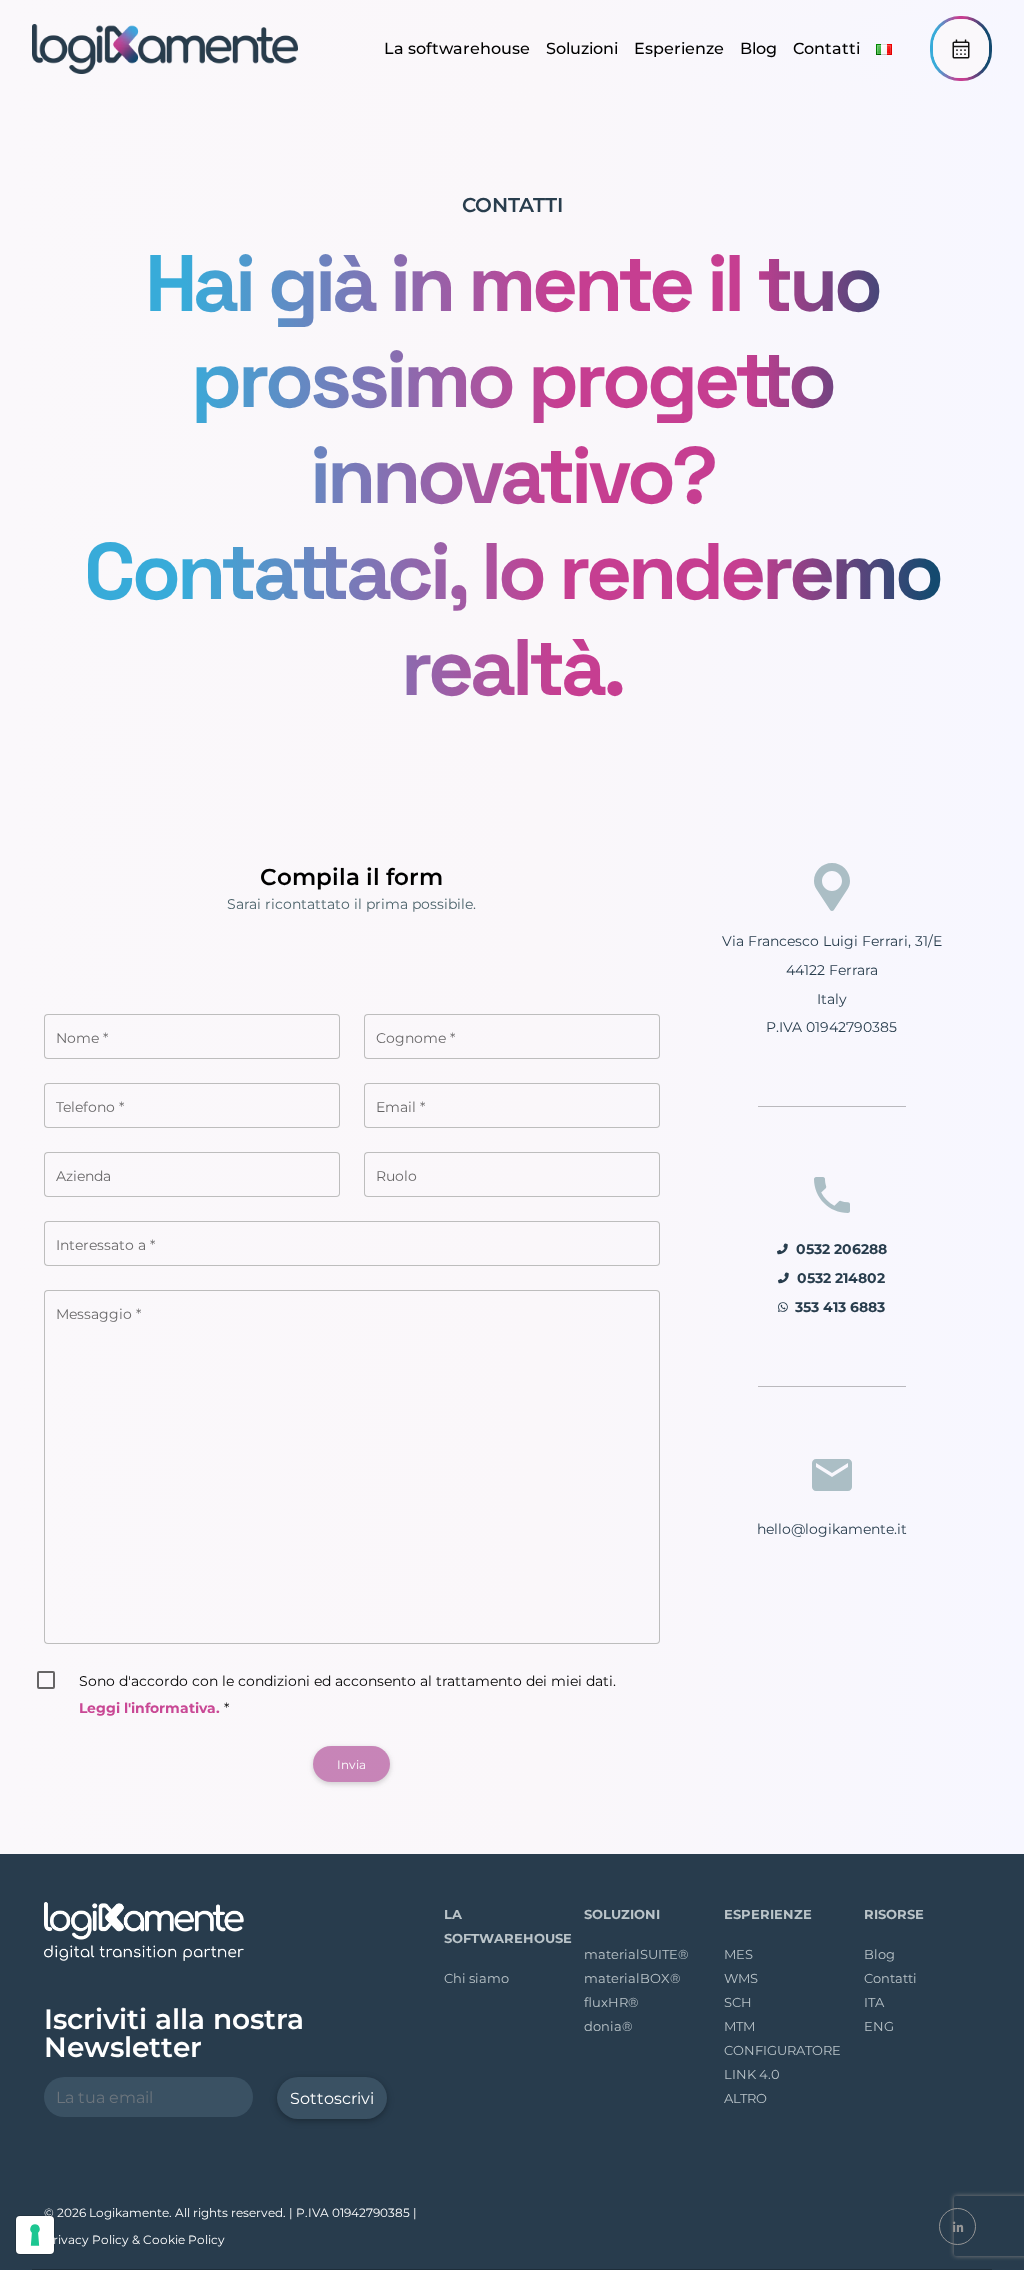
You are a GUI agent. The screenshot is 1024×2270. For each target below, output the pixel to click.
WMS (741, 1978)
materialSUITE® (636, 1954)
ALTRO (745, 2098)
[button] (884, 48)
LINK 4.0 (752, 2074)
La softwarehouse (457, 48)
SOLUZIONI (622, 1914)
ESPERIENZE (768, 1914)
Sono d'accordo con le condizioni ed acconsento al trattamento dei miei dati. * (347, 1694)
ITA (874, 2002)
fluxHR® (611, 2002)
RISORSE (894, 1914)
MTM (739, 2026)
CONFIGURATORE (782, 2050)
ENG (879, 2026)
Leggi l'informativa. (149, 1708)
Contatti (826, 48)
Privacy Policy (86, 2239)
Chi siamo (476, 1978)
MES (738, 1954)
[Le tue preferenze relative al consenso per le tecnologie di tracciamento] (35, 2235)
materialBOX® (632, 1978)
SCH (738, 2002)
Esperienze (679, 48)
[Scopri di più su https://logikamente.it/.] (167, 49)
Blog (758, 48)
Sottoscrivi (332, 2098)
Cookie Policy (184, 2239)
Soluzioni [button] (582, 48)
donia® (608, 2026)
